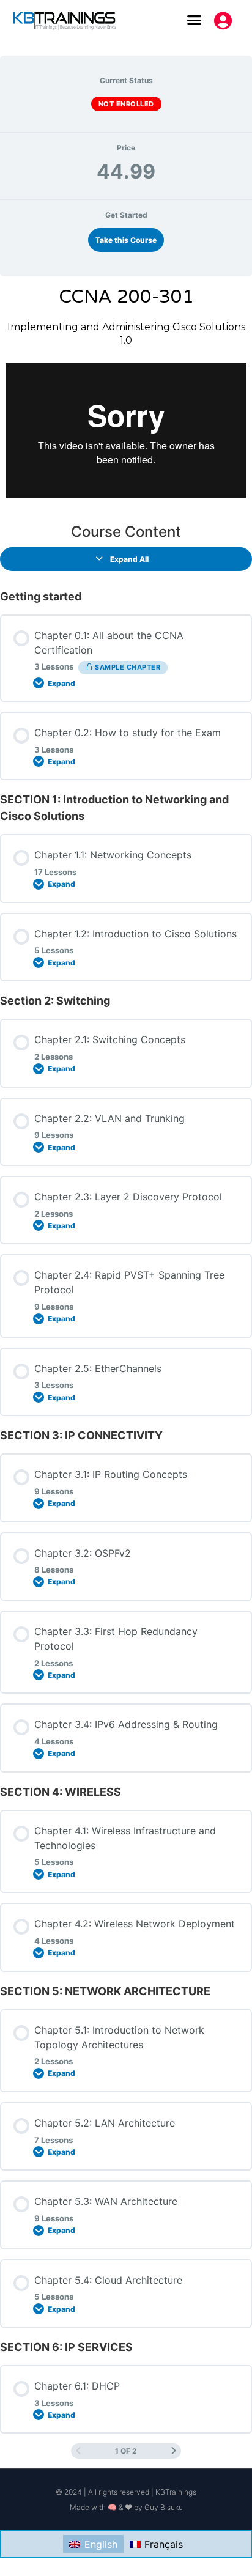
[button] (195, 20)
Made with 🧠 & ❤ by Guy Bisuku (126, 2507)
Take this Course (126, 240)
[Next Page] (174, 2451)
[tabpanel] (126, 395)
